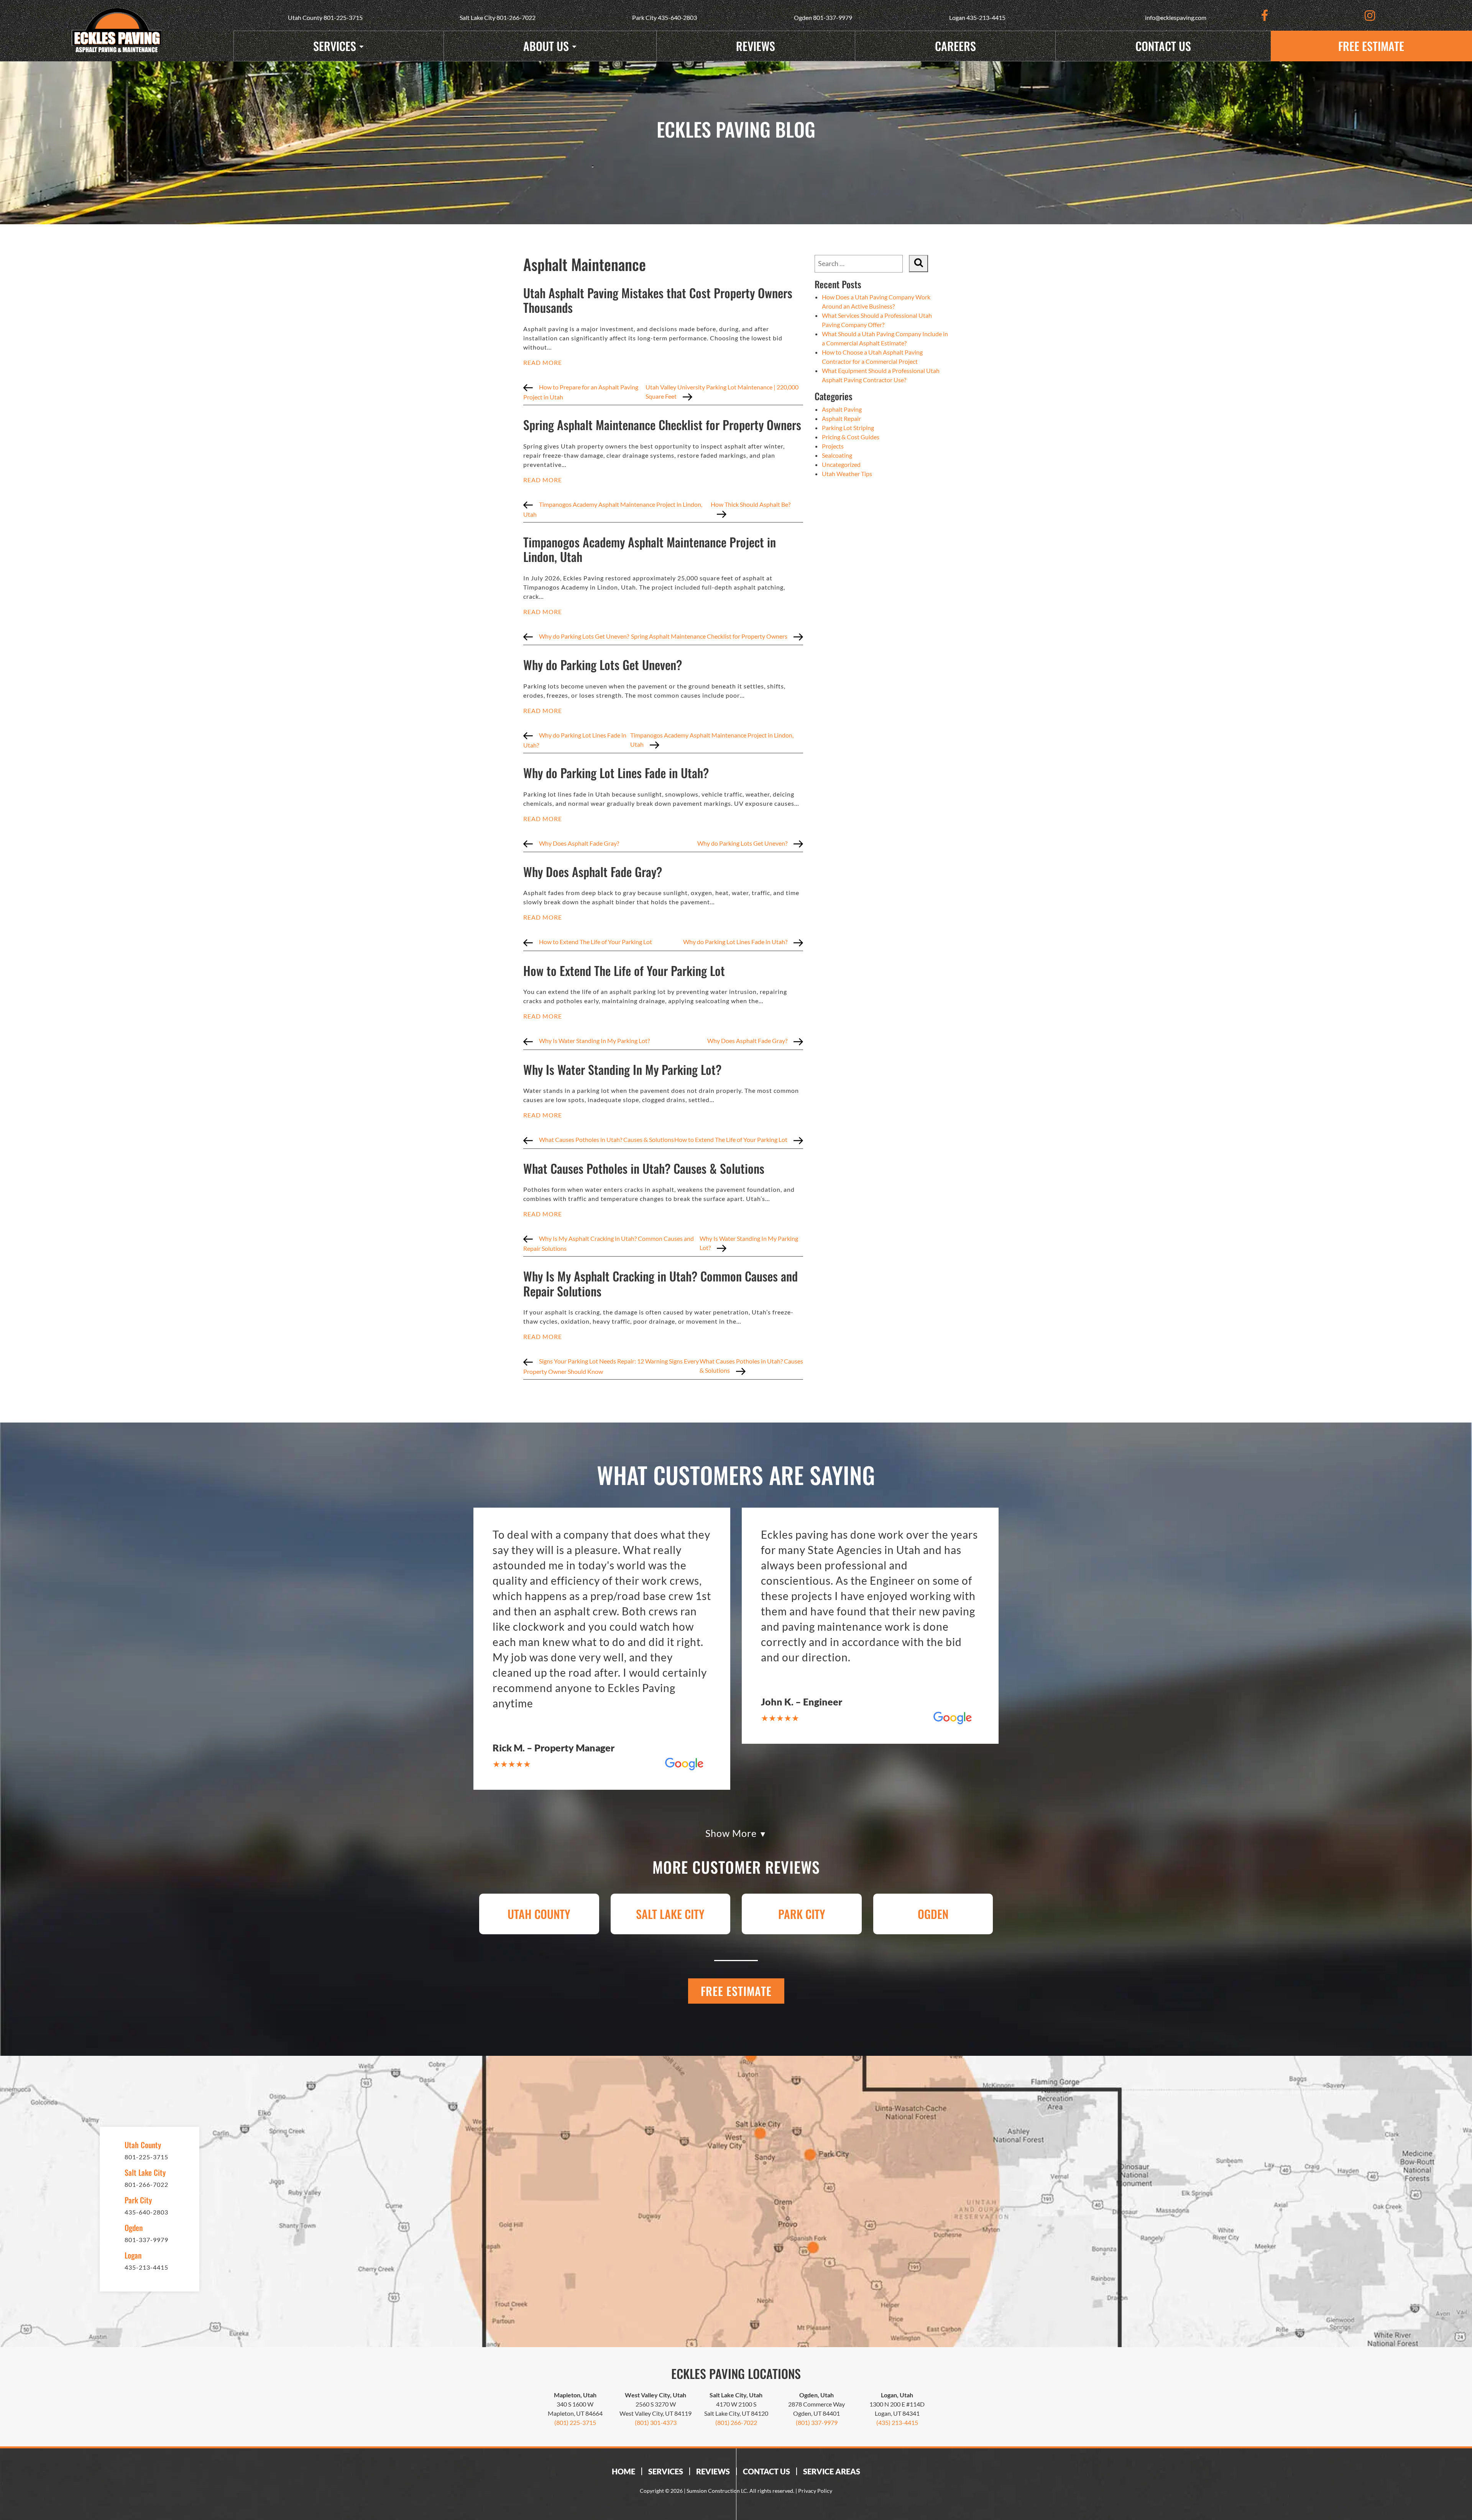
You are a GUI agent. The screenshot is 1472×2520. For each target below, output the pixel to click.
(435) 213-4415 (897, 2422)
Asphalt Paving (842, 409)
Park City (802, 1914)
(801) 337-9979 (817, 2422)
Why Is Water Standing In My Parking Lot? (622, 1069)
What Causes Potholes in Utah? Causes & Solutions (644, 1168)
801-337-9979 (833, 17)
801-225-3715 (343, 17)
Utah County (539, 1914)
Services (335, 46)
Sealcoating (837, 455)
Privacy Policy (815, 2491)
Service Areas (832, 2471)
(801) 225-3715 (575, 2422)
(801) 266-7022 (736, 2422)
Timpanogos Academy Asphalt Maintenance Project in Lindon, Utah (650, 549)
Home (623, 2471)
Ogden (933, 1914)
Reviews (756, 46)
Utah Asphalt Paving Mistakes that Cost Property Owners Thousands (658, 300)
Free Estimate (1371, 46)
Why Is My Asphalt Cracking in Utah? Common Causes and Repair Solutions (660, 1283)
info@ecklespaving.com (1176, 17)
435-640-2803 (677, 17)
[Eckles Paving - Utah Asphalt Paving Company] (117, 31)
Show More (732, 1834)
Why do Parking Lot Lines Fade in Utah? (616, 773)
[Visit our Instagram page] (1370, 15)
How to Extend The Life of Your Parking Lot (624, 970)
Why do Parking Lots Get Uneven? (603, 664)
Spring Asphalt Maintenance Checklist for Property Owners (662, 425)
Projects (833, 446)
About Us (546, 46)
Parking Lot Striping (848, 428)
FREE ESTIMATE (736, 1991)
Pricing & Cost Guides (851, 437)
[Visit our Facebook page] (1265, 15)
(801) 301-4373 (656, 2422)
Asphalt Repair (841, 418)
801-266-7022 (516, 17)
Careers (955, 46)
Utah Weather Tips (847, 474)
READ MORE (543, 362)
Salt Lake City (670, 1914)
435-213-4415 (986, 17)
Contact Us (1163, 46)
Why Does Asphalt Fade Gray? (593, 871)
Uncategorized (841, 464)
